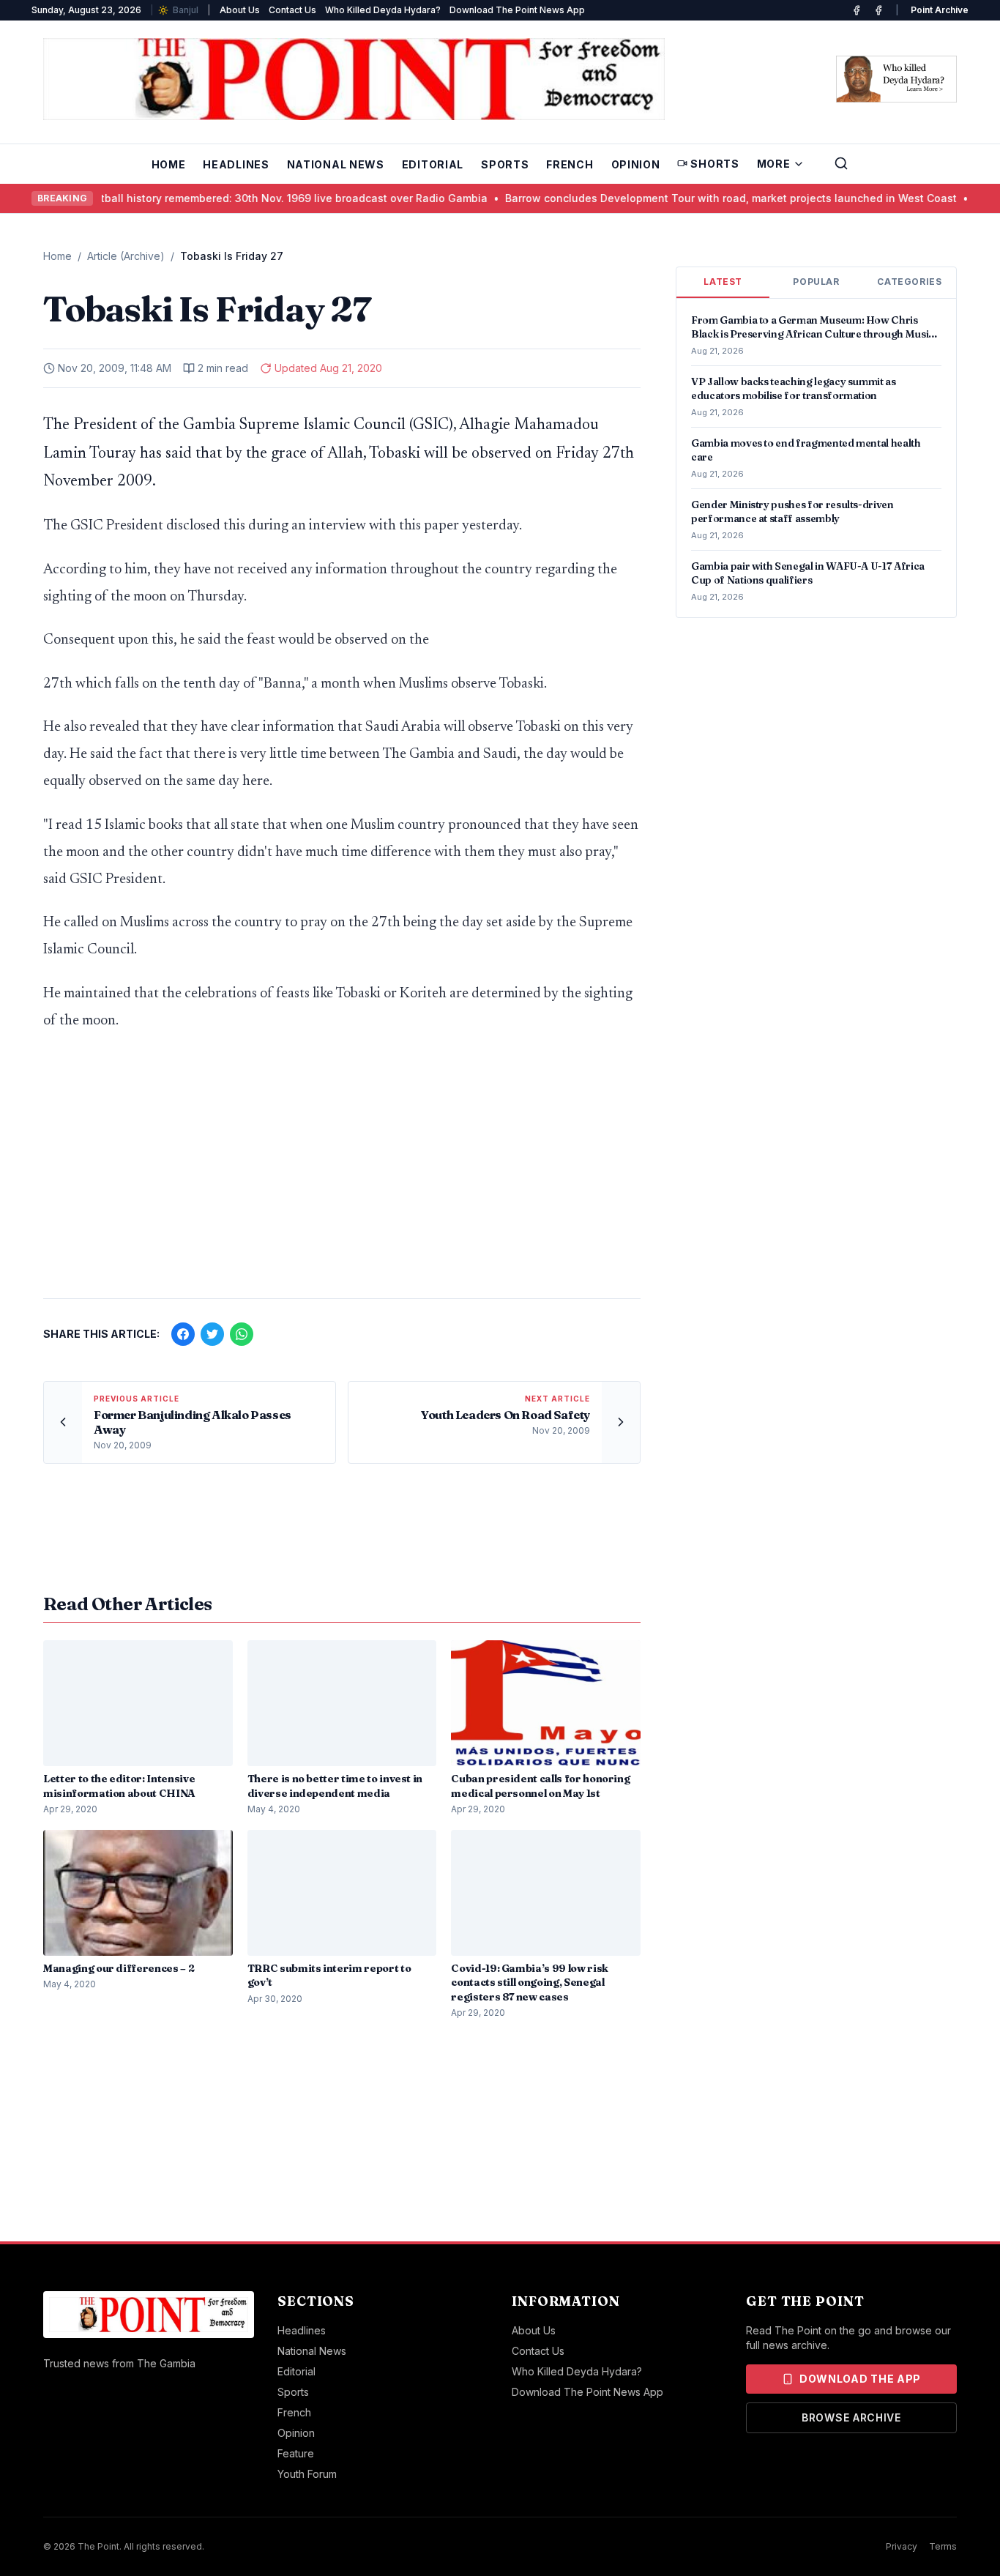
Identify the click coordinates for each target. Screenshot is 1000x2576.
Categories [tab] (909, 282)
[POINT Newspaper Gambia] (857, 10)
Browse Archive (851, 2417)
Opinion (636, 164)
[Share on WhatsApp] (242, 1334)
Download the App (860, 2379)
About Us (240, 10)
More (774, 164)
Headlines (236, 164)
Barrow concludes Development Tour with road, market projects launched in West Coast (700, 198)
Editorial (433, 164)
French (570, 164)
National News (336, 164)
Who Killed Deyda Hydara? (383, 10)
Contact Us (292, 10)
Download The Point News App (517, 10)
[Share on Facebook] (183, 1334)
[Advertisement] (342, 1172)
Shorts (714, 164)
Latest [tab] (723, 282)
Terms (943, 2546)
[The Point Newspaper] (878, 10)
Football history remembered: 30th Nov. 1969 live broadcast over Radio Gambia (254, 198)
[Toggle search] (841, 163)
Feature (296, 2453)
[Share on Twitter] (212, 1334)
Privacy (902, 2546)
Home (169, 164)
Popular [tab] (816, 282)
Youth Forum (307, 2474)
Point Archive (940, 10)
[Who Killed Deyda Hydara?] (896, 79)
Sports (505, 164)
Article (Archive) (126, 256)
